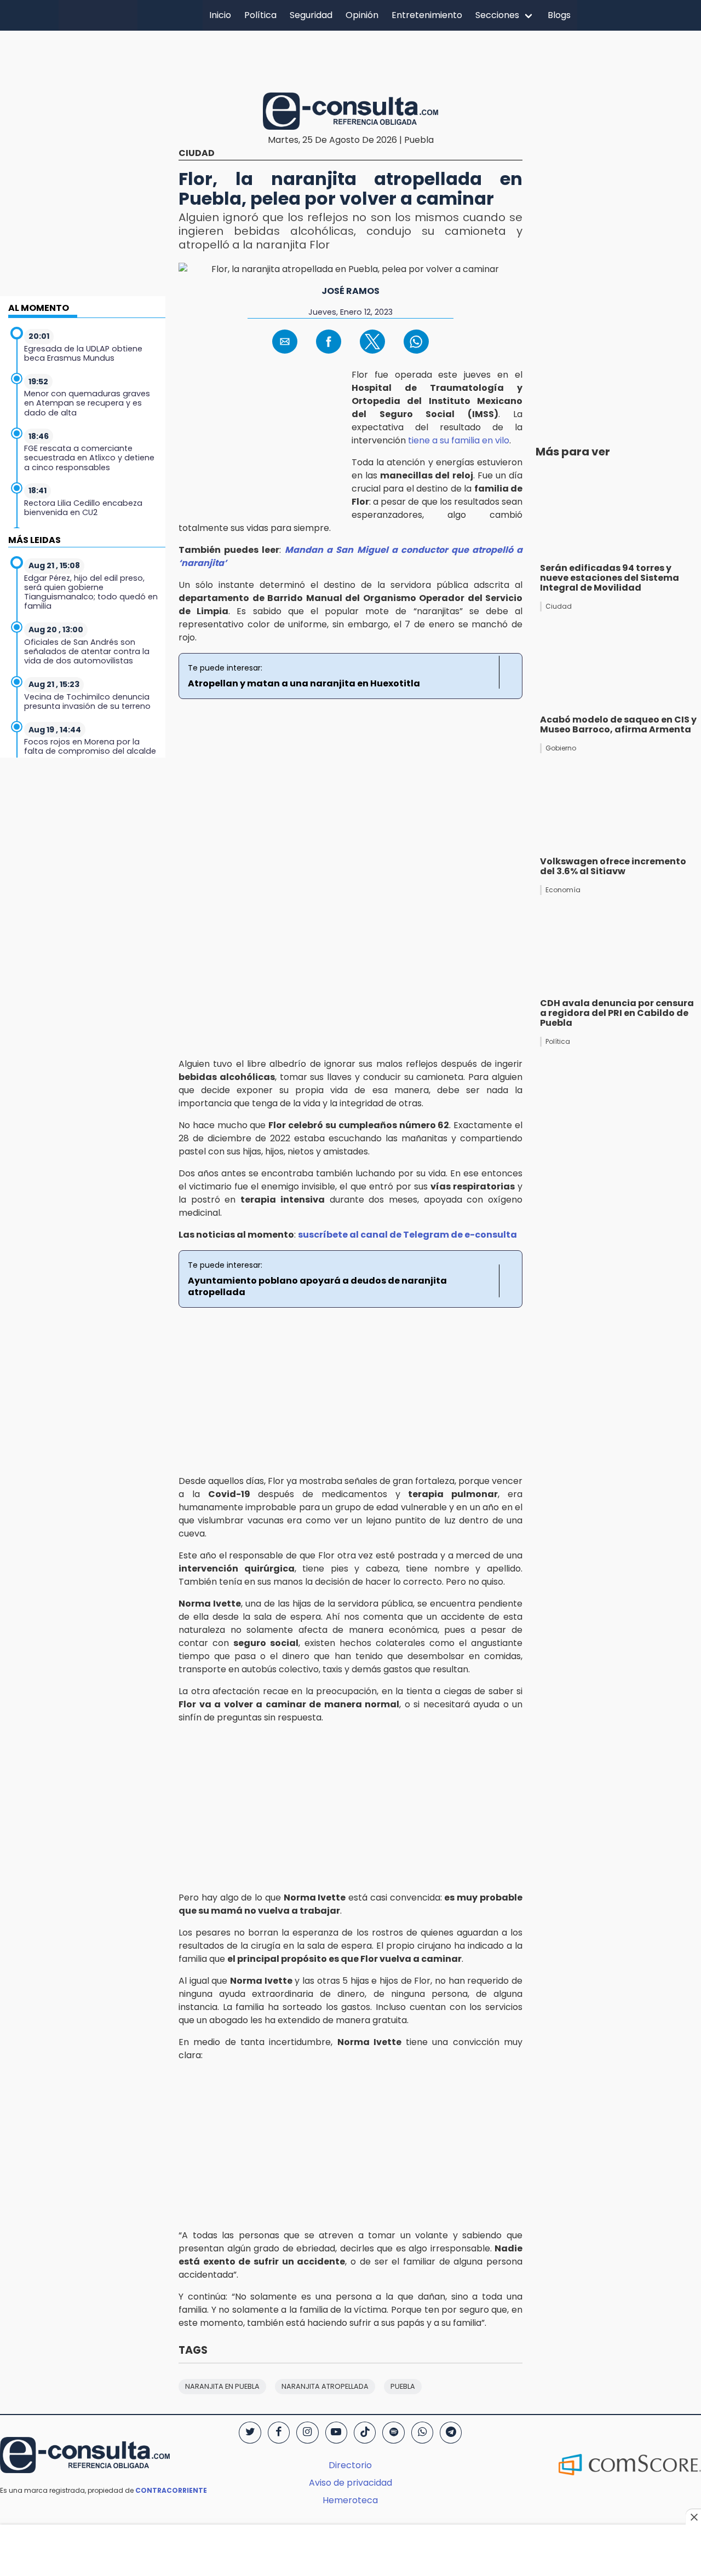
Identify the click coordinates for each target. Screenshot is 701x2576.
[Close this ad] (693, 2517)
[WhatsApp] (422, 2433)
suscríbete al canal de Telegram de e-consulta (407, 1235)
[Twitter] (250, 2433)
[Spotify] (393, 2433)
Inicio (220, 15)
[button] (285, 342)
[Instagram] (307, 2433)
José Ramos (350, 291)
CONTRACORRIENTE (171, 2490)
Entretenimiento (427, 15)
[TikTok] (365, 2433)
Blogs (559, 15)
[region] (350, 60)
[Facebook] (279, 2433)
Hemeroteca (350, 2500)
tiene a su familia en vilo (459, 440)
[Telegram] (451, 2433)
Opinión (362, 15)
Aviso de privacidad (350, 2483)
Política (260, 15)
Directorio (350, 2465)
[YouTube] (336, 2433)
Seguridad (311, 15)
